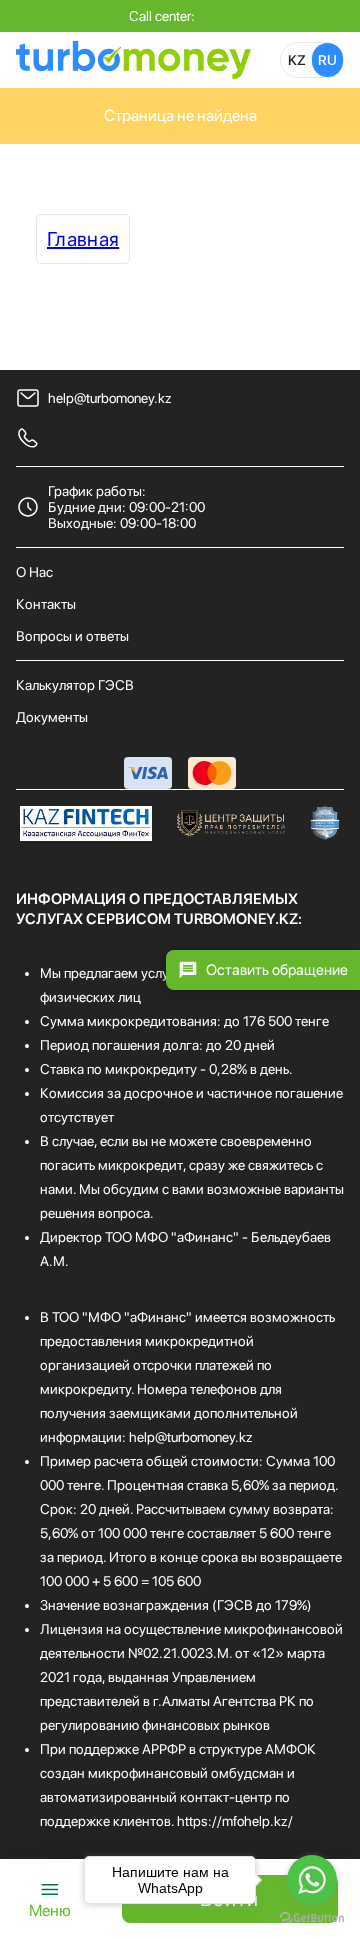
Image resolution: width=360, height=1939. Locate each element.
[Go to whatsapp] (312, 1880)
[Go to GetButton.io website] (312, 1918)
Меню (50, 1910)
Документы (52, 717)
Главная (83, 239)
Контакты (46, 604)
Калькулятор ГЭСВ (75, 685)
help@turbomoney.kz (110, 398)
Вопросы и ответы (72, 636)
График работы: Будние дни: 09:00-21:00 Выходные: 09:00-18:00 (126, 507)
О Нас (34, 572)
